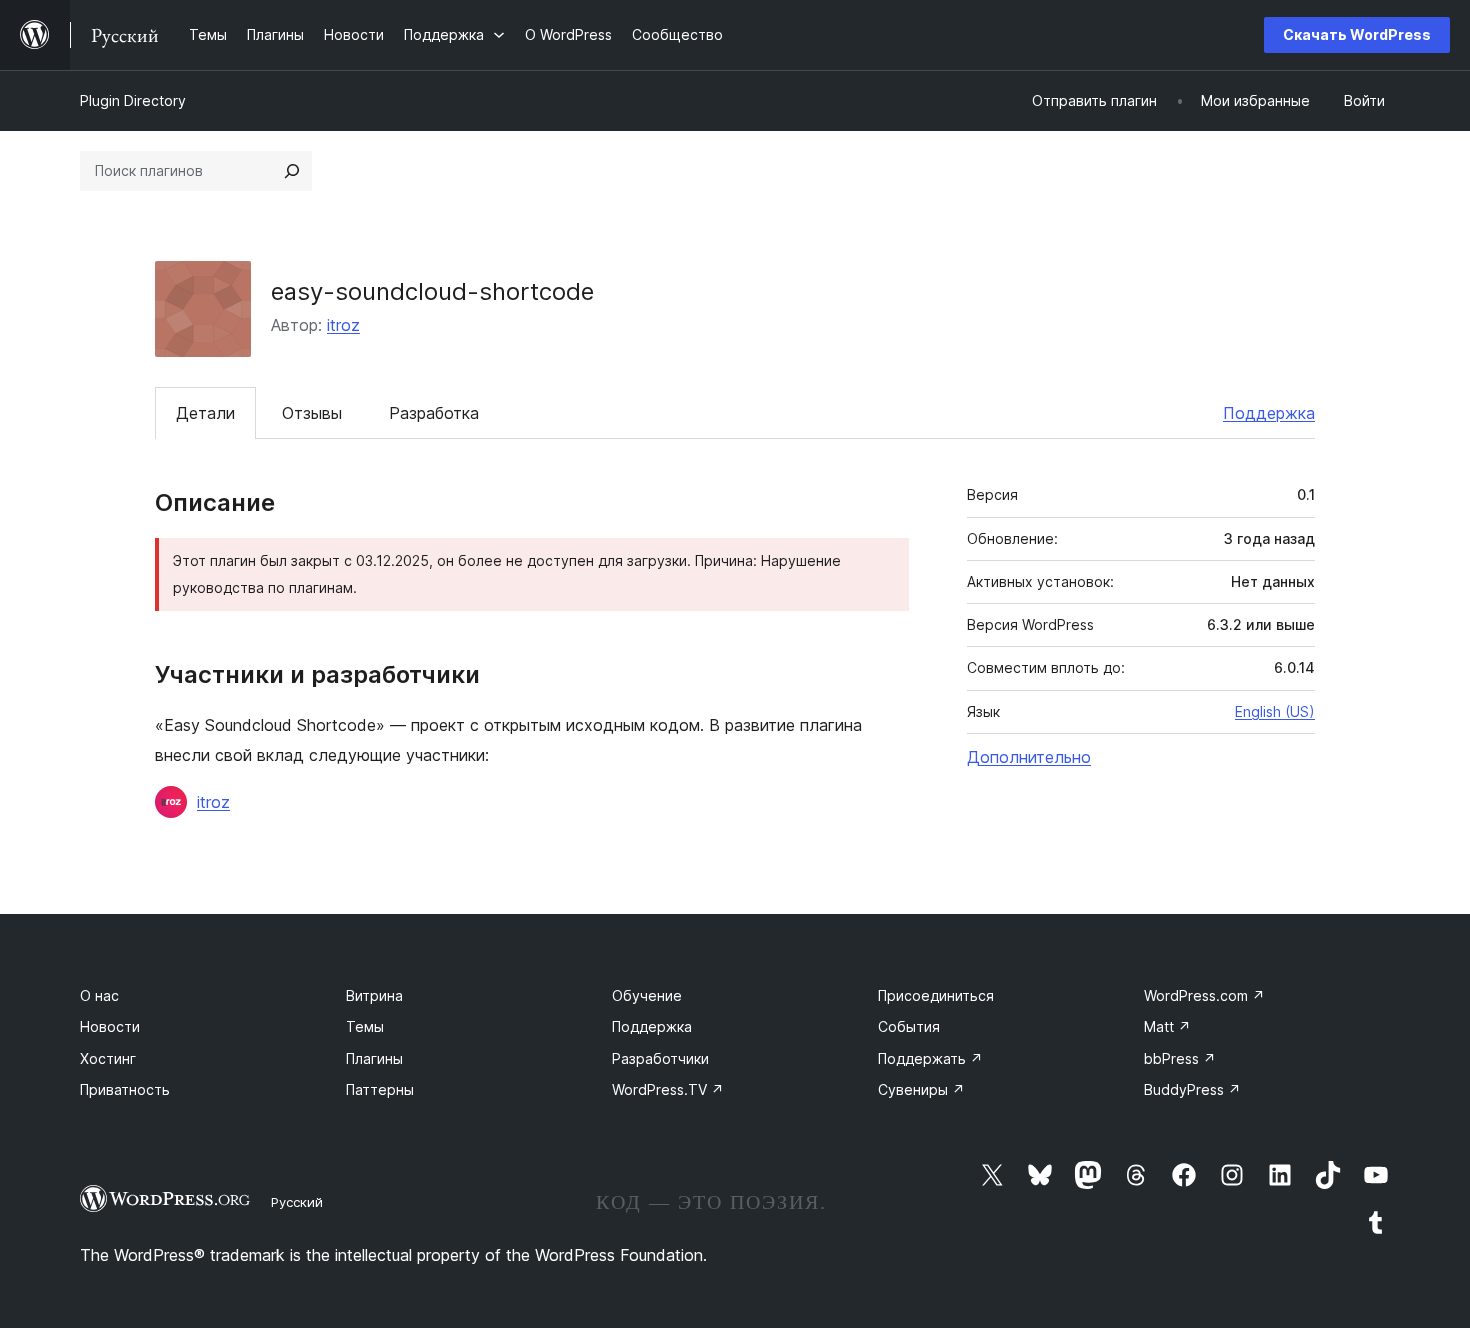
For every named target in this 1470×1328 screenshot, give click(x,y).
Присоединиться (936, 995)
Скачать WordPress (1357, 34)
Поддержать (930, 1058)
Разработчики (660, 1058)
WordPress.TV (668, 1089)
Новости (110, 1026)
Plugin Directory (133, 100)
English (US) (1275, 711)
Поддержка (1269, 413)
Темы (365, 1026)
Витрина (374, 995)
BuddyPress (1192, 1089)
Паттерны (380, 1089)
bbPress (1180, 1058)
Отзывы (312, 413)
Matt (1167, 1026)
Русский (297, 1202)
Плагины (374, 1058)
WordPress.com (1204, 995)
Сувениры (921, 1089)
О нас (99, 995)
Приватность (125, 1089)
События (909, 1026)
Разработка (434, 413)
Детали (205, 413)
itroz (343, 325)
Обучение (647, 995)
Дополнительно (1029, 757)
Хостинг (108, 1058)
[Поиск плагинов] (292, 171)
